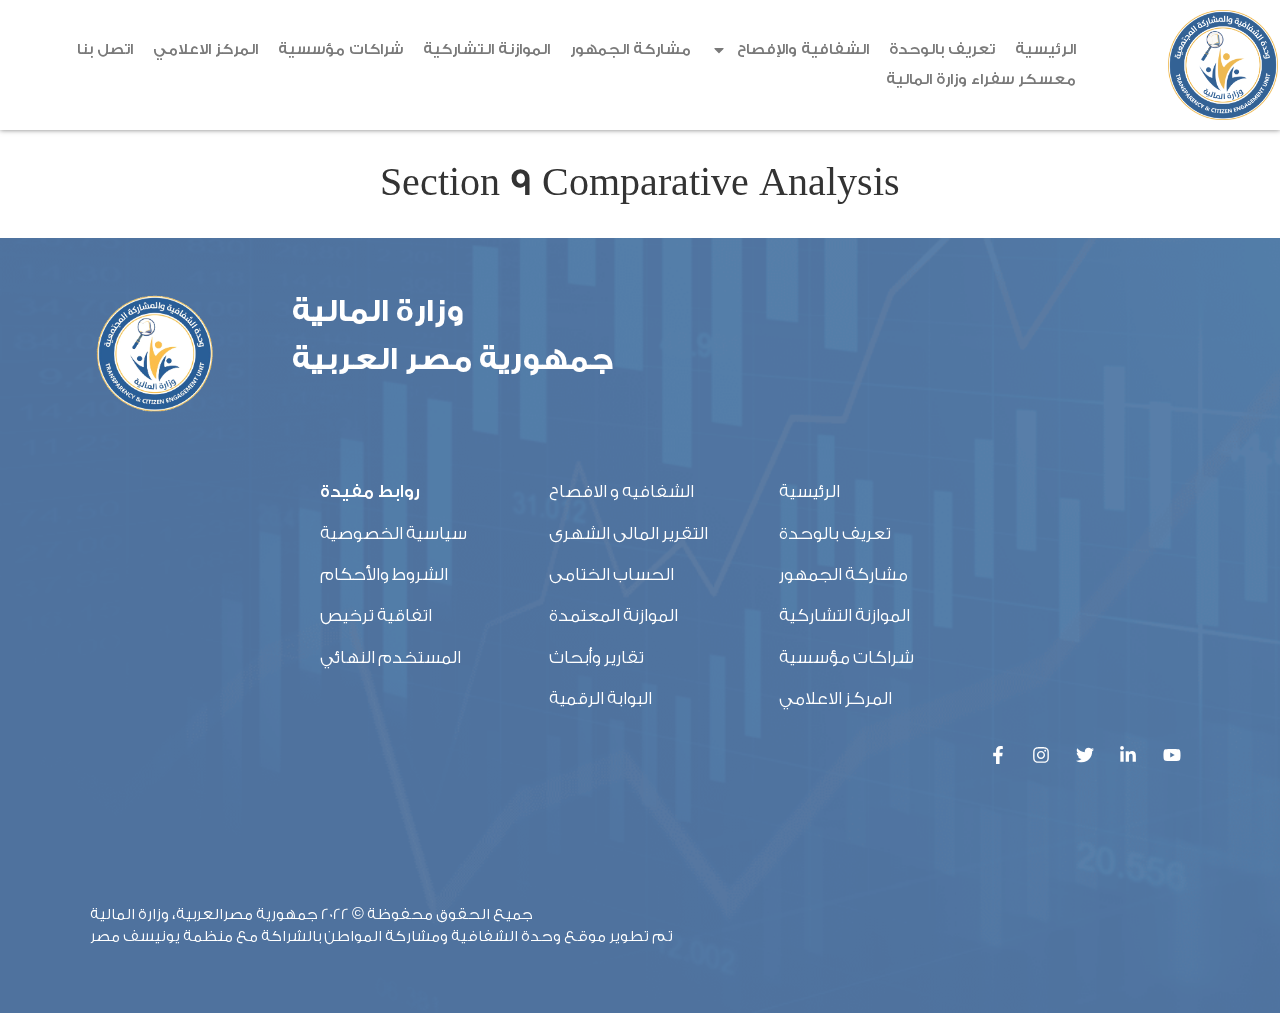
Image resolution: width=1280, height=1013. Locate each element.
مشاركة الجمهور (630, 49)
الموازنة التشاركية (486, 49)
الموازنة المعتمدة (613, 615)
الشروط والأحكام (384, 574)
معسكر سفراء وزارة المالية (981, 79)
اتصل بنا (105, 49)
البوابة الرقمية (600, 698)
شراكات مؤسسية (340, 49)
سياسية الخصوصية (393, 533)
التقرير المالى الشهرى (628, 533)
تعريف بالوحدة (942, 49)
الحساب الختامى (611, 574)
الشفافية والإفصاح (803, 49)
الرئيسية (1045, 49)
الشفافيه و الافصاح (621, 491)
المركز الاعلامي (205, 49)
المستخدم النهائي (390, 657)
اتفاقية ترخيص (376, 615)
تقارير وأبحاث (596, 657)
